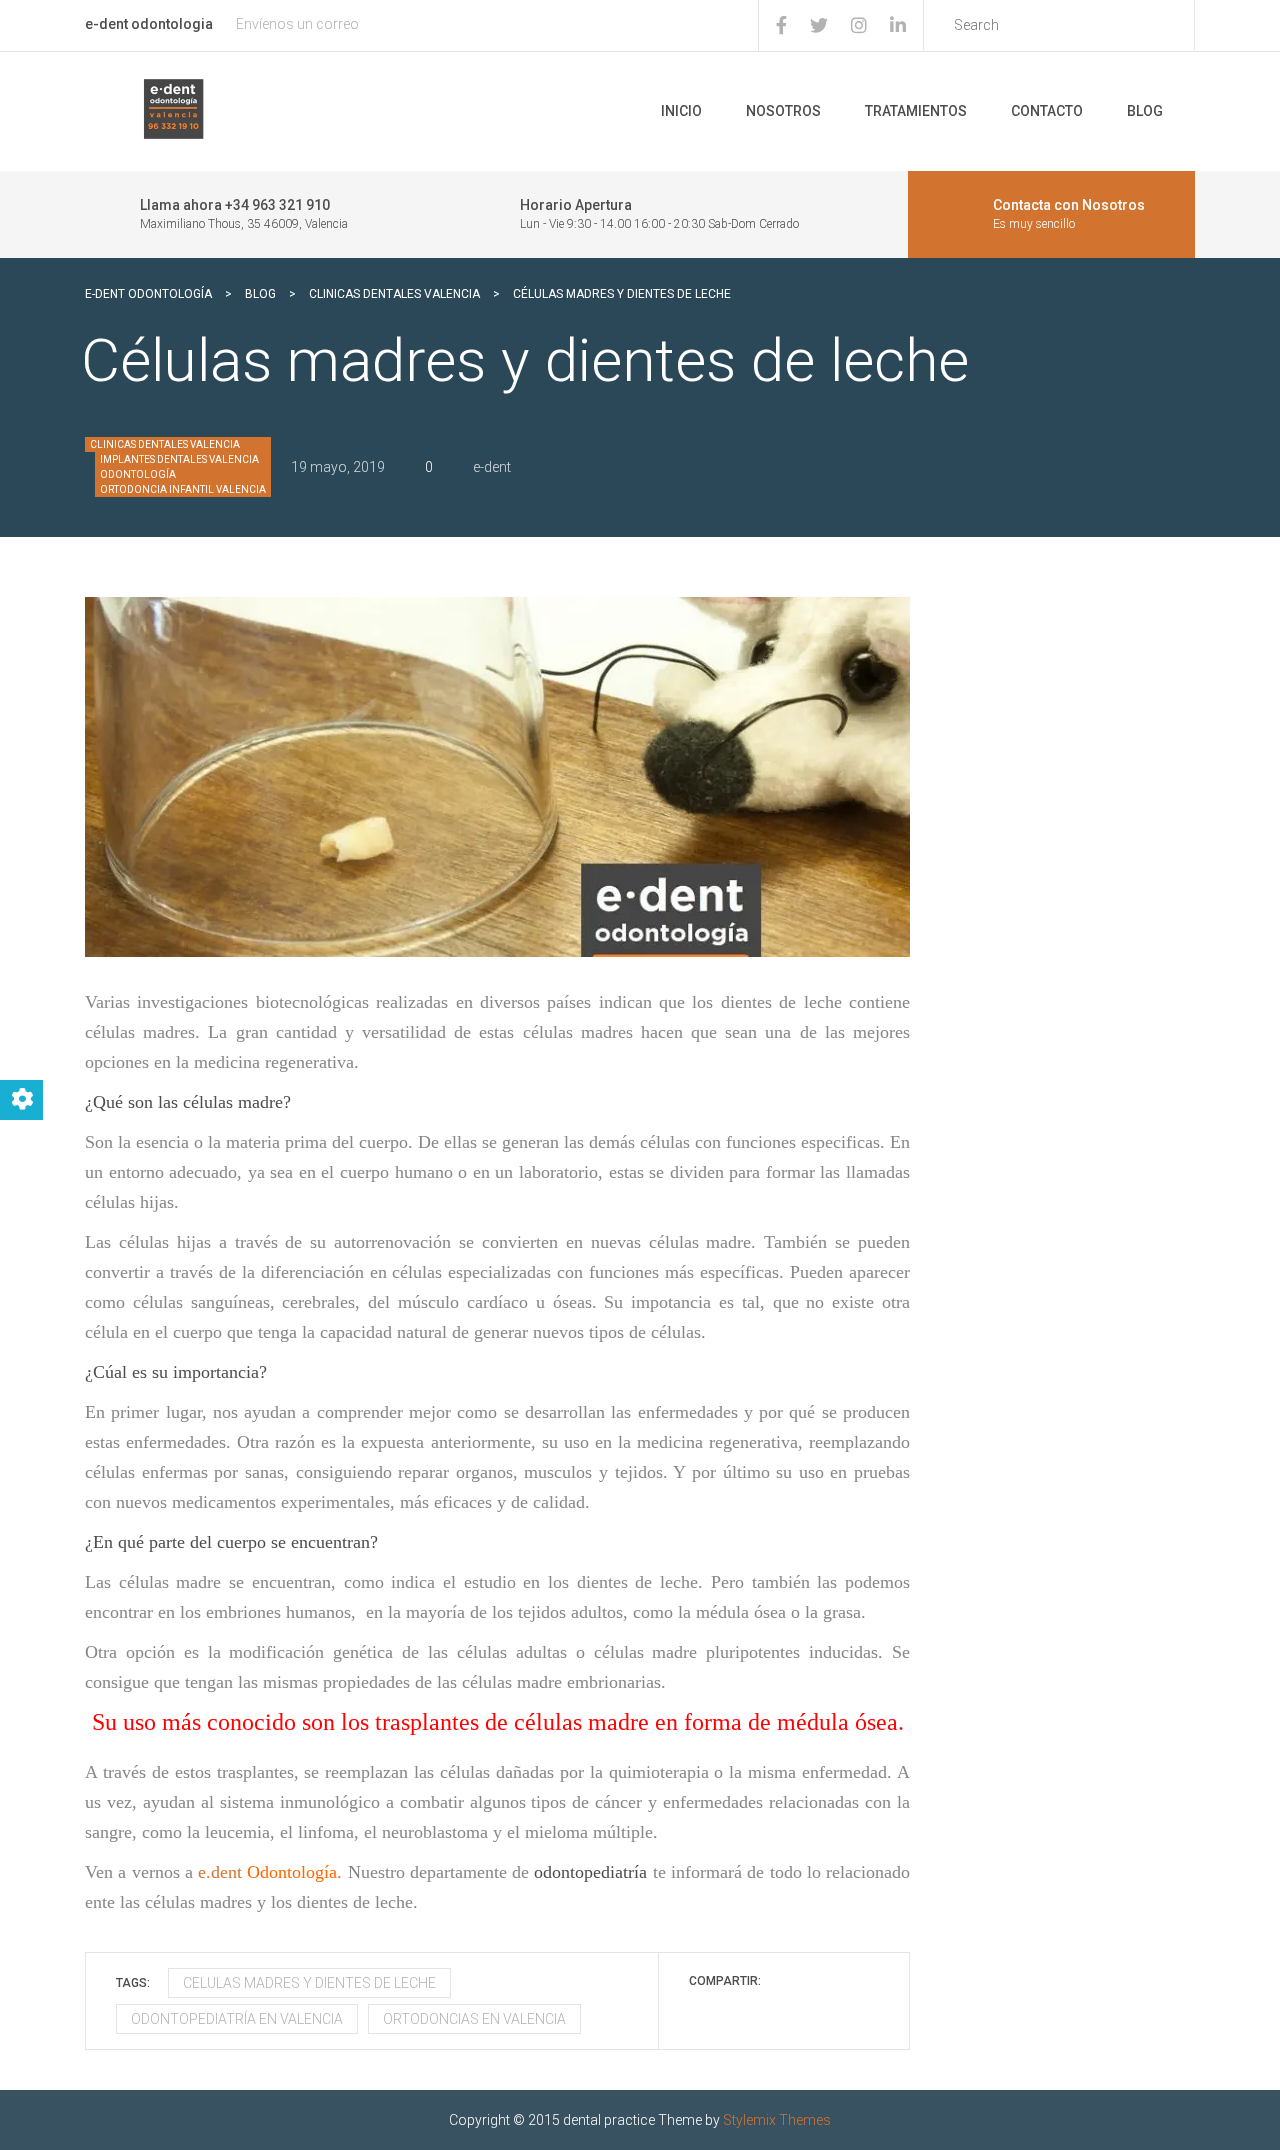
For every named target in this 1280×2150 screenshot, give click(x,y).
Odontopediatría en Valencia (237, 2019)
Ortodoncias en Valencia (474, 2019)
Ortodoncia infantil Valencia (183, 489)
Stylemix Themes (777, 2120)
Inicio (681, 111)
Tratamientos (916, 111)
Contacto (1047, 111)
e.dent (270, 1872)
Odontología (138, 474)
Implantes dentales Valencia (179, 459)
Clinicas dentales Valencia (165, 444)
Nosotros (783, 111)
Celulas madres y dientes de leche (309, 1983)
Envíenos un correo (297, 24)
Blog (1145, 111)
